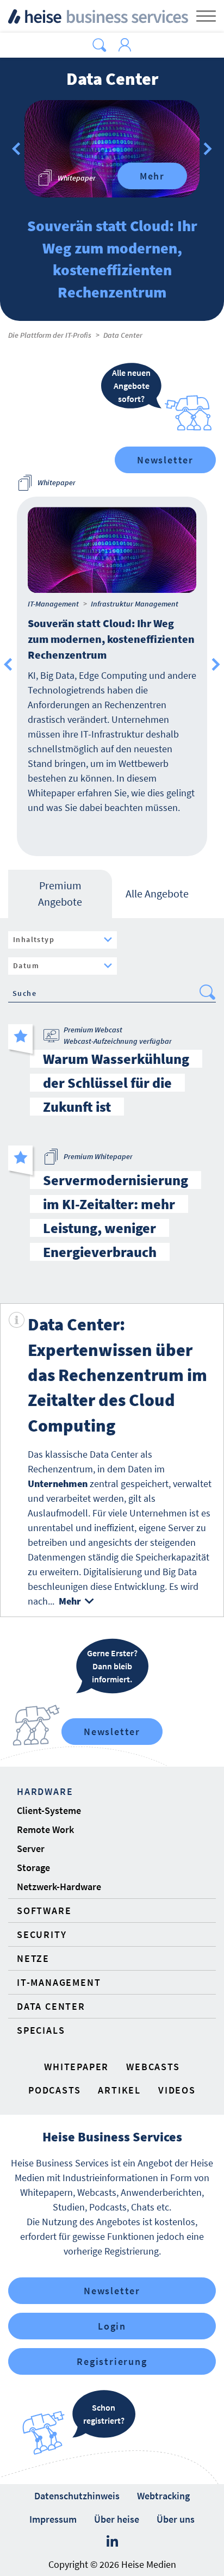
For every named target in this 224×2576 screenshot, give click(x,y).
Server (181, 1528)
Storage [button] (33, 1868)
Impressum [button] (53, 2519)
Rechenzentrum (60, 1469)
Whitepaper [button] (76, 2067)
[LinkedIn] (112, 2542)
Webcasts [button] (153, 2067)
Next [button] (216, 665)
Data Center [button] (51, 2006)
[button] (99, 45)
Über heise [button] (117, 2519)
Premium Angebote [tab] (60, 893)
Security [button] (42, 1934)
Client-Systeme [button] (49, 1810)
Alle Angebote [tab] (157, 893)
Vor (208, 149)
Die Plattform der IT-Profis (50, 335)
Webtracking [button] (163, 2496)
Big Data (180, 1572)
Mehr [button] (70, 1601)
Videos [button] (177, 2090)
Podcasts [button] (54, 2090)
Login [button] (112, 2326)
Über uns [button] (176, 2519)
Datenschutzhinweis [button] (77, 2496)
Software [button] (44, 1911)
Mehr (152, 176)
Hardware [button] (45, 1791)
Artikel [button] (119, 2090)
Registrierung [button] (112, 2361)
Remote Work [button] (45, 1829)
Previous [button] (8, 665)
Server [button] (31, 1849)
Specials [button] (41, 2030)
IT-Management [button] (59, 1982)
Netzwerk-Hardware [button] (59, 1887)
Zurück (16, 149)
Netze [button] (33, 1958)
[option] (112, 149)
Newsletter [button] (112, 2291)
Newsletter (165, 460)
